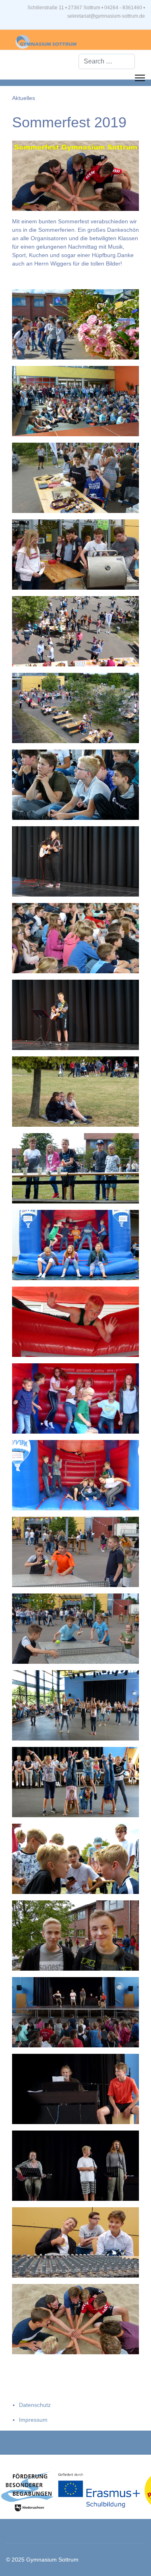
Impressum (33, 2420)
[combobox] (107, 61)
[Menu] (140, 78)
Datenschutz (35, 2405)
